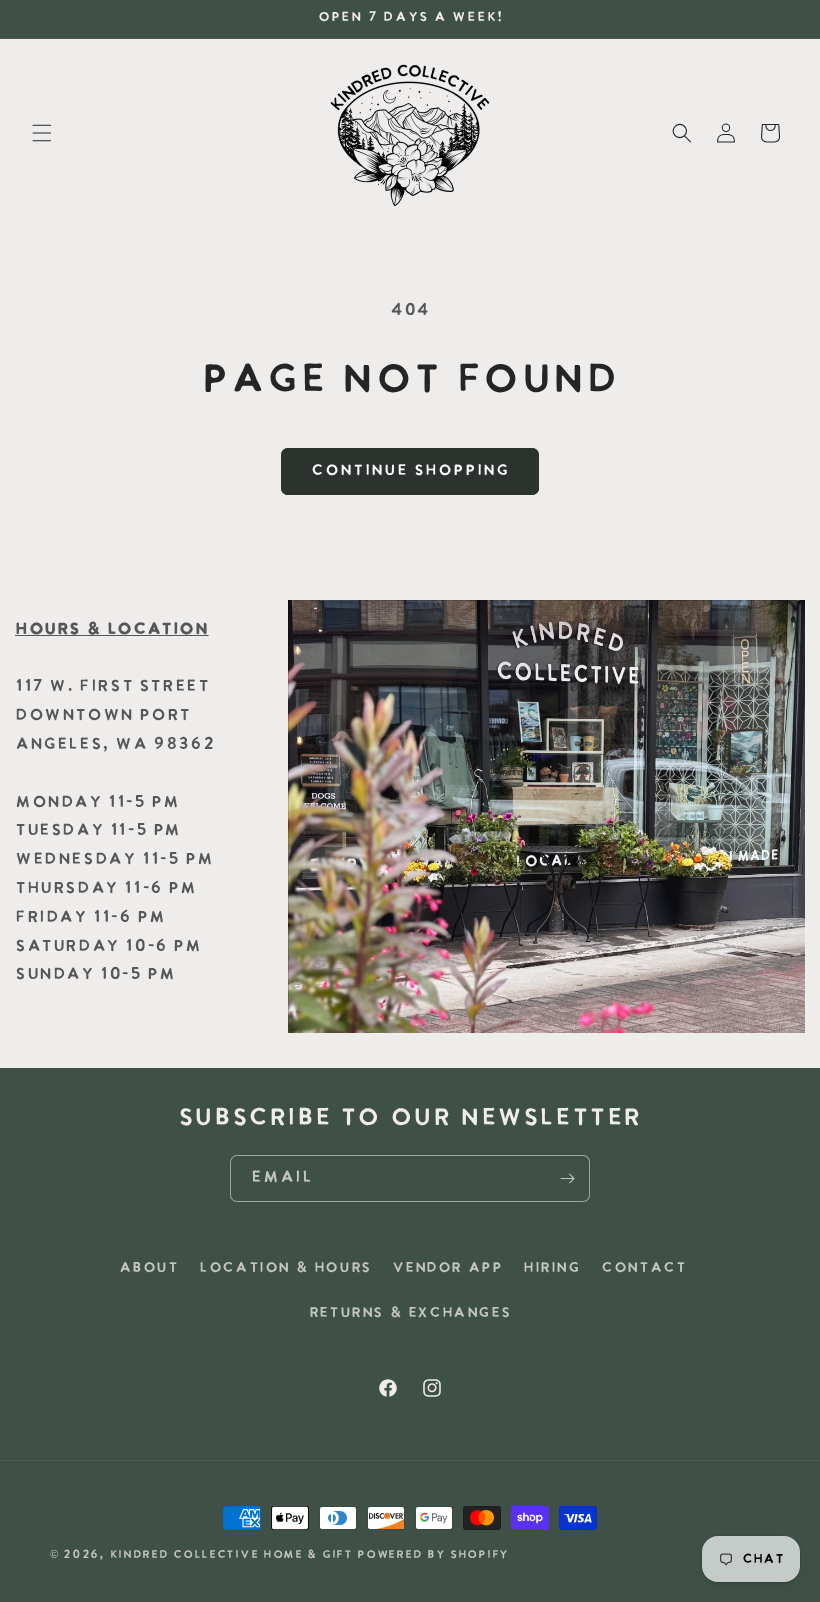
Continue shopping (410, 471)
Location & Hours (285, 1268)
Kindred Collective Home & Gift (231, 1555)
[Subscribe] (567, 1178)
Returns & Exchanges (410, 1313)
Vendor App (447, 1268)
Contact (643, 1268)
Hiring (552, 1268)
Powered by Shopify (433, 1555)
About (149, 1268)
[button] (42, 133)
